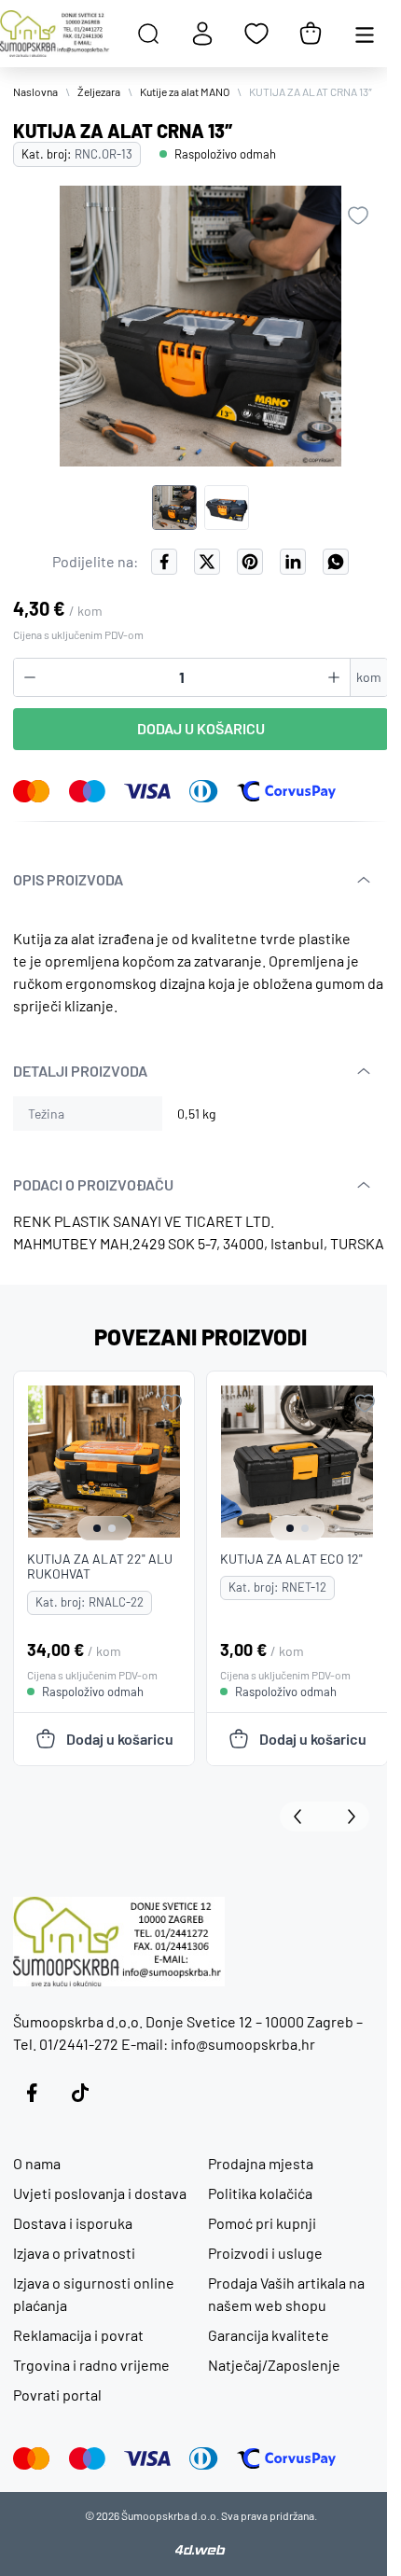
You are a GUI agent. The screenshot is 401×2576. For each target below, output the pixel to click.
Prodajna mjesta (261, 2163)
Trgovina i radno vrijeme (91, 2365)
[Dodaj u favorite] (358, 216)
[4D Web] (200, 2550)
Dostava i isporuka (73, 2223)
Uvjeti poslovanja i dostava (100, 2193)
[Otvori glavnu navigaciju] (365, 34)
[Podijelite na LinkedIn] (293, 562)
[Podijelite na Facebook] (164, 562)
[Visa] (147, 791)
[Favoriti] (256, 34)
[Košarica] (311, 34)
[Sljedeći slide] (347, 1817)
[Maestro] (87, 791)
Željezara (99, 91)
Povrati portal (57, 2395)
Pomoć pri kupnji (262, 2223)
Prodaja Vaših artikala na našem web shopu (286, 2294)
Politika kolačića (260, 2193)
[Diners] (204, 791)
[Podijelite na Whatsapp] (336, 562)
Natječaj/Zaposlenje (274, 2365)
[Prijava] (202, 34)
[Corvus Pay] (286, 791)
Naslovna (35, 91)
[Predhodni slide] (302, 1817)
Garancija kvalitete (269, 2335)
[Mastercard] (32, 791)
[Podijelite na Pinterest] (250, 562)
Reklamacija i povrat (78, 2335)
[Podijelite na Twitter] (207, 562)
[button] (174, 508)
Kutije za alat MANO (185, 91)
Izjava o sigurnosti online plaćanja (94, 2294)
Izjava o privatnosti (74, 2253)
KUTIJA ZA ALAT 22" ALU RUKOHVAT (100, 1566)
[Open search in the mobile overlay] (148, 34)
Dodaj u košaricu (201, 728)
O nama (37, 2163)
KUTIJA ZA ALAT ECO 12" (291, 1559)
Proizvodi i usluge (265, 2253)
